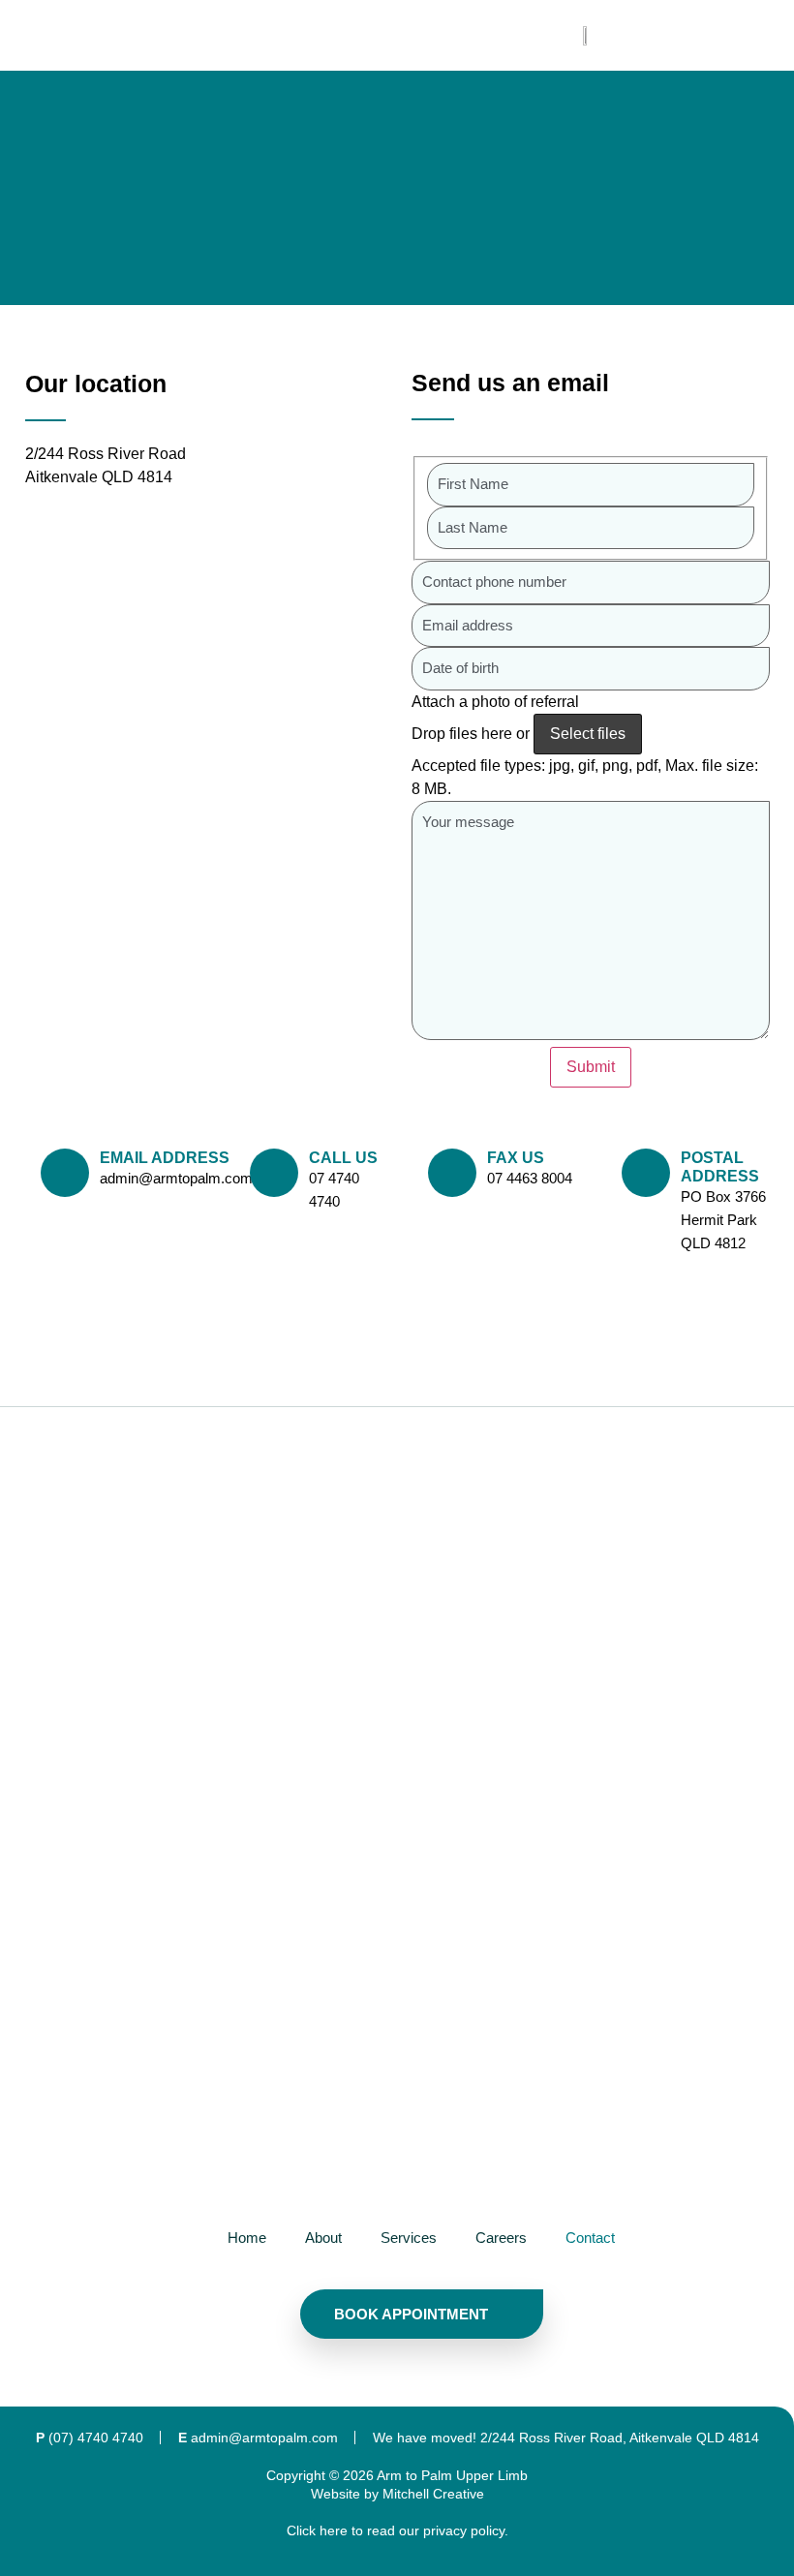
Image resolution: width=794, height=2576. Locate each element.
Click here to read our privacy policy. (397, 2530)
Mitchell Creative (433, 2494)
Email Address (165, 1158)
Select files (588, 734)
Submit (591, 1067)
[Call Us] (274, 1173)
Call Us (343, 1158)
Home (247, 2238)
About (323, 2238)
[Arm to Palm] (421, 1821)
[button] (383, 35)
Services (409, 2238)
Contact (590, 2238)
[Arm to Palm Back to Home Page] (586, 36)
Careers (501, 2238)
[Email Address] (65, 1173)
